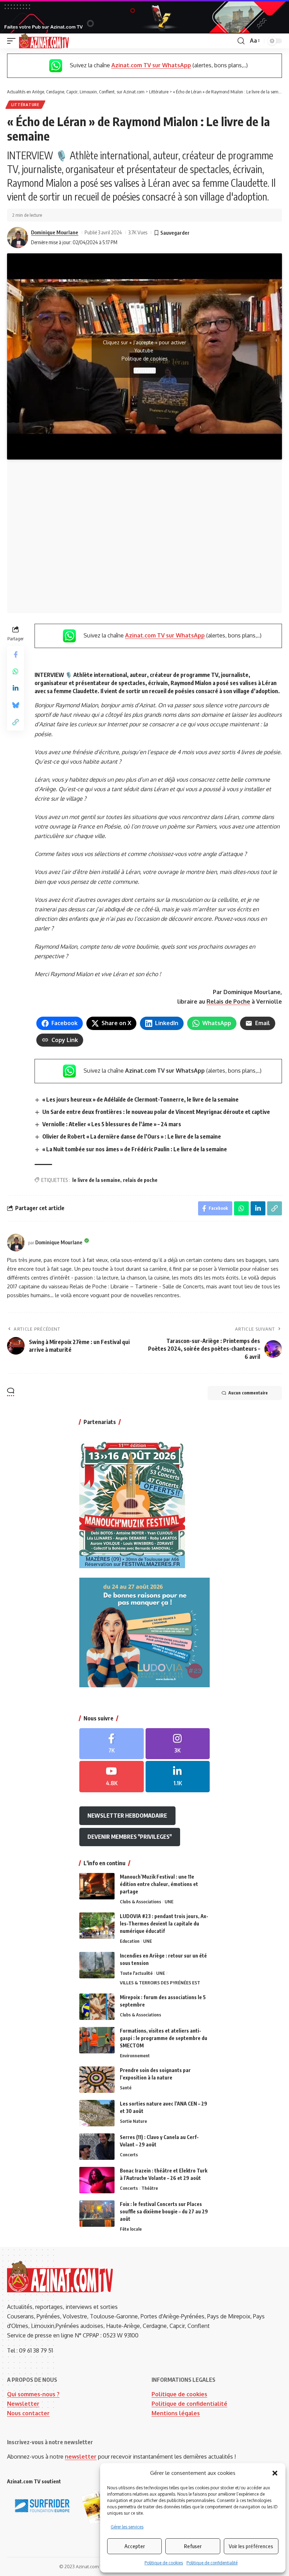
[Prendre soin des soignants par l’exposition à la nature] (97, 2080)
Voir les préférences (251, 2546)
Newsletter (23, 2404)
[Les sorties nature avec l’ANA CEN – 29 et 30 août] (97, 2113)
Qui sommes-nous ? (33, 2394)
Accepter (135, 2546)
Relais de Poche (228, 1002)
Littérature (25, 105)
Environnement (135, 2056)
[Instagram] (178, 1744)
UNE (169, 1902)
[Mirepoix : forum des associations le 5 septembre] (97, 2007)
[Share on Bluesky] (16, 705)
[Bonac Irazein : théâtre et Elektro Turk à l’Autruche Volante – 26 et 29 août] (97, 2180)
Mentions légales (176, 2413)
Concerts (129, 2155)
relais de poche (140, 1180)
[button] (275, 2473)
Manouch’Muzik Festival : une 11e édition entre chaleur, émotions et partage (159, 1884)
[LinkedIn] (178, 1777)
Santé (126, 2088)
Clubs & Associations (140, 1902)
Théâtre (150, 2188)
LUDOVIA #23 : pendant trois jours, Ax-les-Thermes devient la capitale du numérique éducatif (164, 1924)
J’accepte (145, 371)
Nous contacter (28, 2413)
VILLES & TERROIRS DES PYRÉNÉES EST (160, 1983)
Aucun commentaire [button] (248, 1393)
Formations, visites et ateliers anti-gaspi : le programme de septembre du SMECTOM (164, 2038)
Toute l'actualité (136, 1973)
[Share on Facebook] (16, 654)
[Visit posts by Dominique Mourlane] (18, 238)
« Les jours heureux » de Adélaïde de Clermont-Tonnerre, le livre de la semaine (140, 1099)
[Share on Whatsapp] (16, 671)
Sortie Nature (133, 2121)
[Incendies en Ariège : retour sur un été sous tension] (97, 1965)
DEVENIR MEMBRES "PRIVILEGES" (130, 1837)
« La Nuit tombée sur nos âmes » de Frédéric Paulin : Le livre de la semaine (135, 1149)
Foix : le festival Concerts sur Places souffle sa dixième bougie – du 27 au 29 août (164, 2211)
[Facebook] (112, 1744)
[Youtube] (112, 1777)
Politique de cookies (164, 2563)
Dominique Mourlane (55, 232)
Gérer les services (127, 2527)
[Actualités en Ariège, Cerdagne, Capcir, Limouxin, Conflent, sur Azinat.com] (44, 41)
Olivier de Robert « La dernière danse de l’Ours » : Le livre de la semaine (132, 1136)
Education (130, 1941)
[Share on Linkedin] (16, 688)
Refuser (193, 2546)
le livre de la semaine (96, 1180)
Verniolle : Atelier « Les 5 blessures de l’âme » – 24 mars (112, 1124)
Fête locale (131, 2229)
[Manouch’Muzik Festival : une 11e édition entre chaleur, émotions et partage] (97, 1886)
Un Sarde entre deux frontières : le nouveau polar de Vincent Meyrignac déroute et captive (156, 1112)
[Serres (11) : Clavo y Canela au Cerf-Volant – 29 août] (97, 2147)
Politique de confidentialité (212, 2563)
